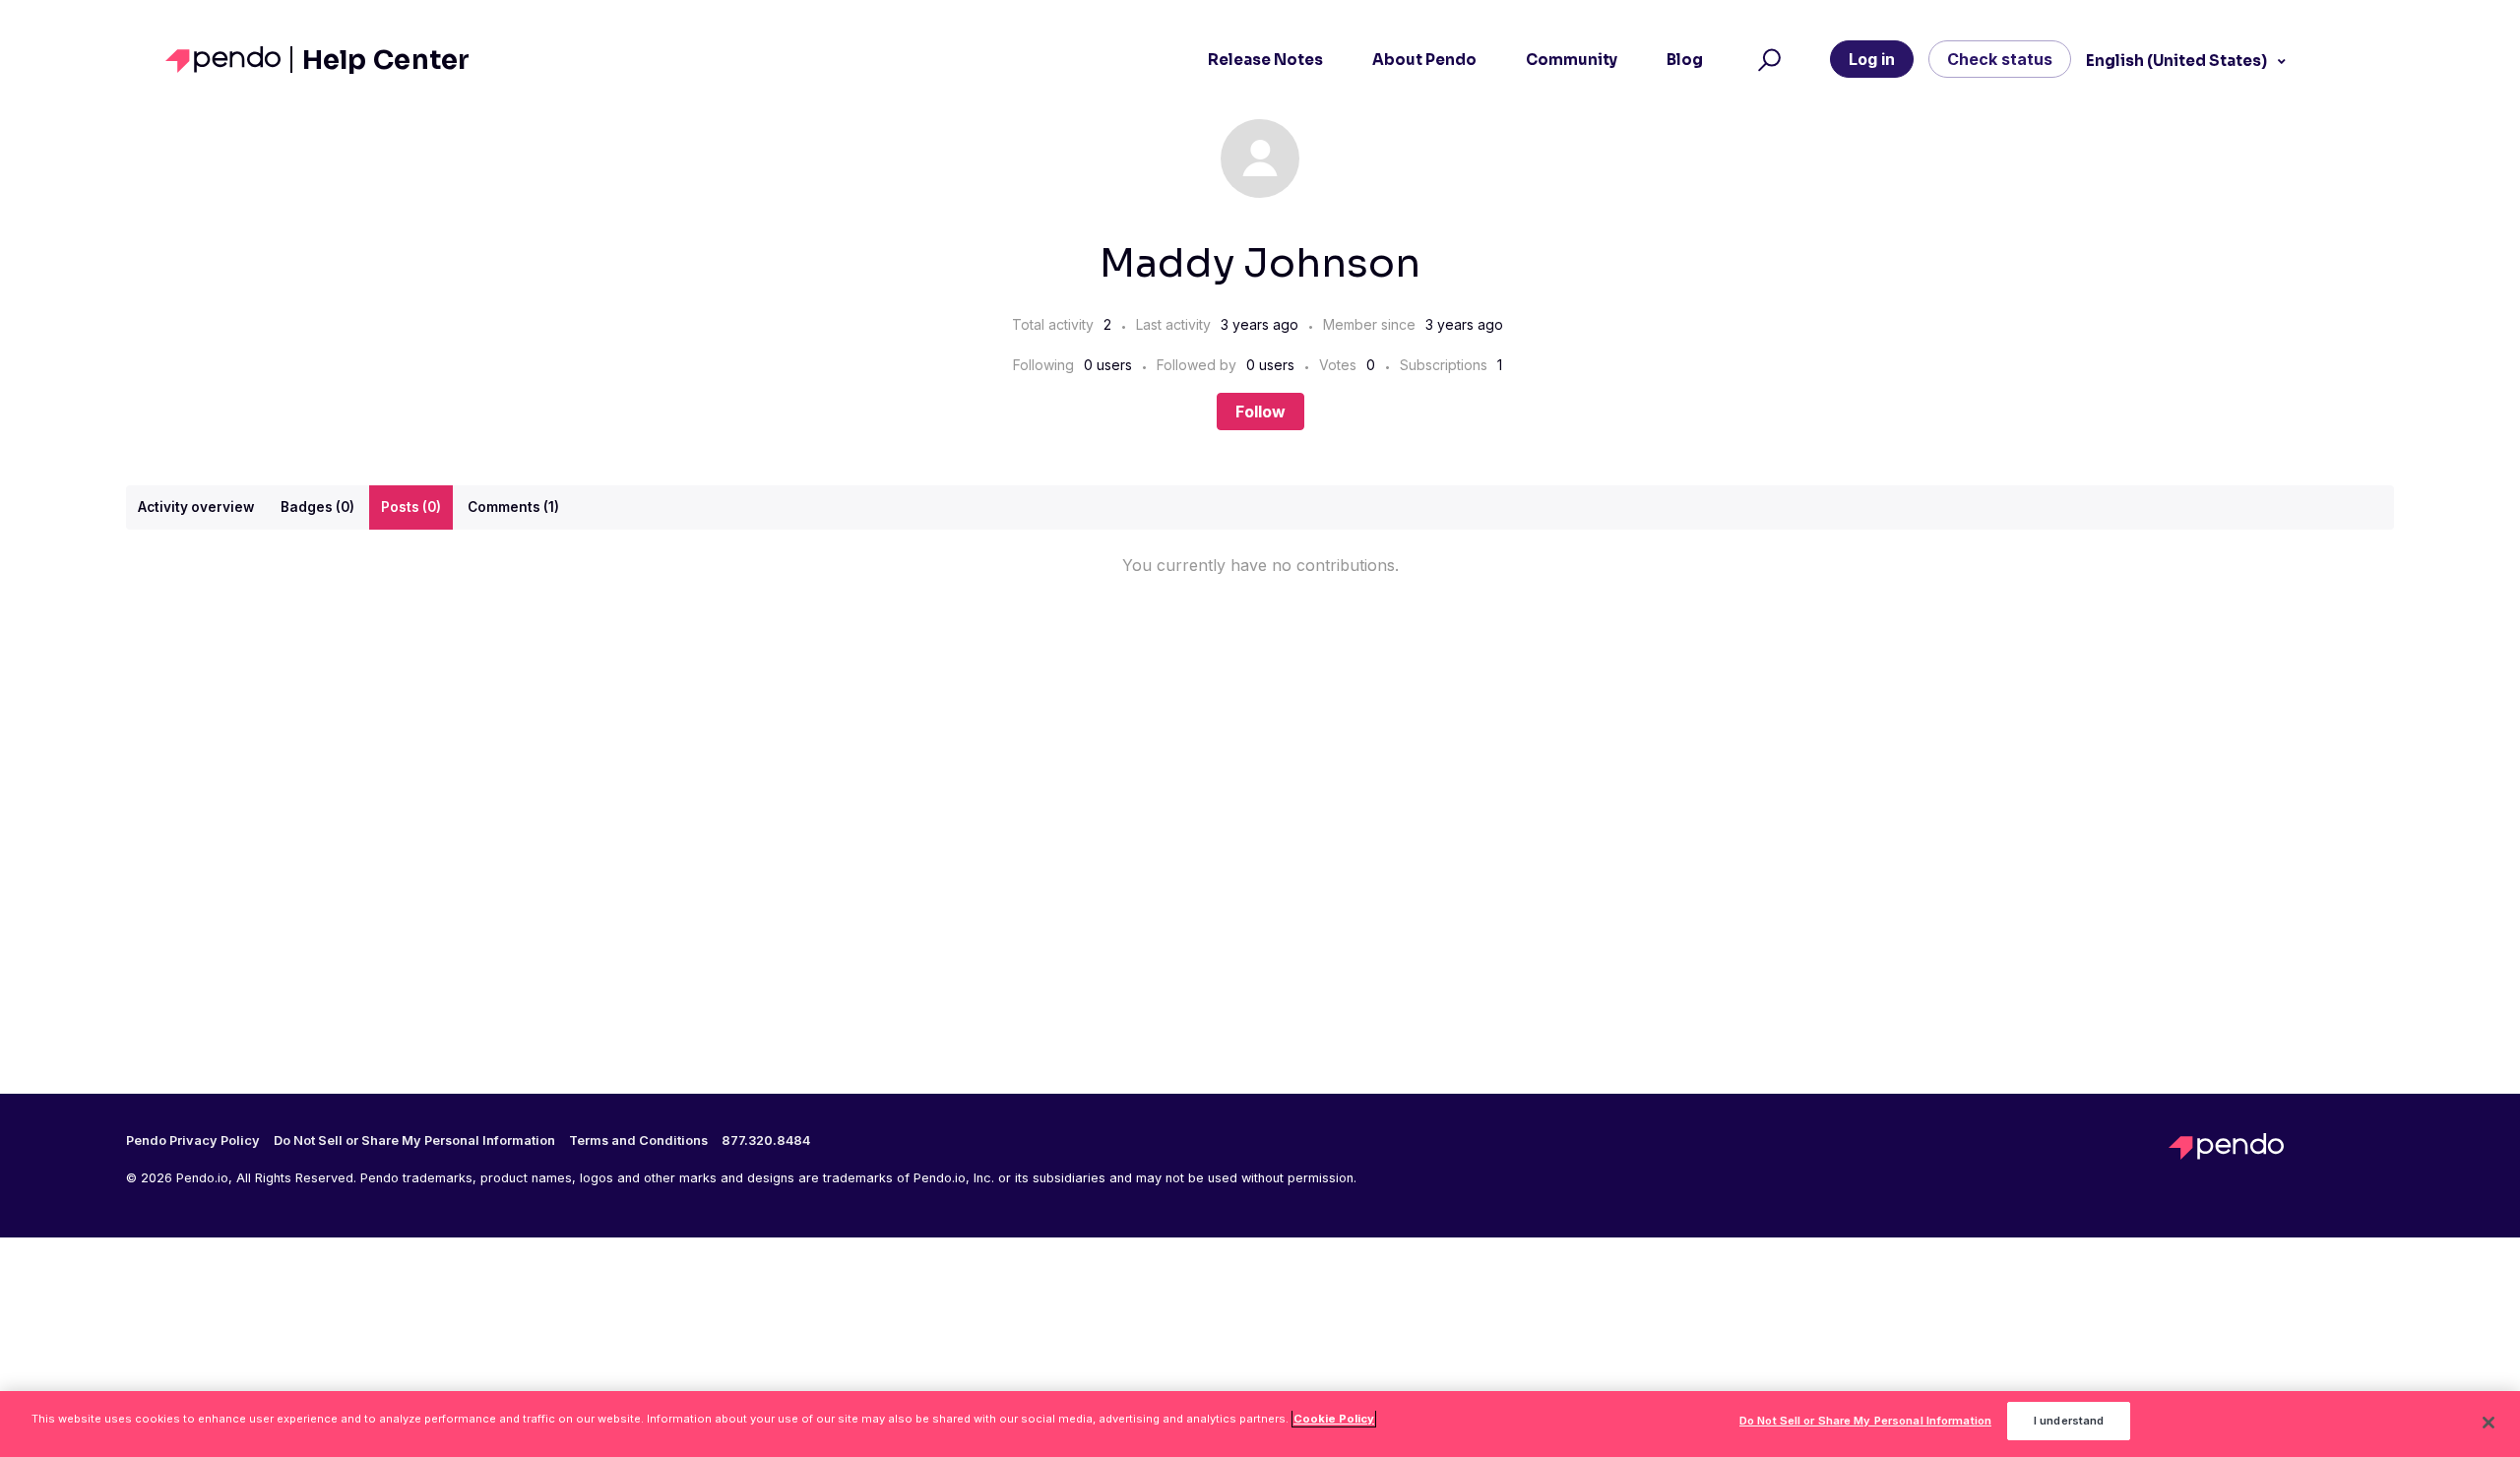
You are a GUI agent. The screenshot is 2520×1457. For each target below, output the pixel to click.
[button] (1766, 60)
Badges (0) (317, 507)
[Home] (229, 60)
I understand (2069, 1422)
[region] (1260, 1424)
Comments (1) (513, 507)
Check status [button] (2000, 59)
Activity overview (196, 507)
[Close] (2488, 1423)
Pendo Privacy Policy (193, 1141)
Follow (1260, 412)
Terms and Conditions (638, 1141)
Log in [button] (1872, 59)
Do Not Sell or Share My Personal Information (1865, 1422)
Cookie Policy (1334, 1419)
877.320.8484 (766, 1141)
